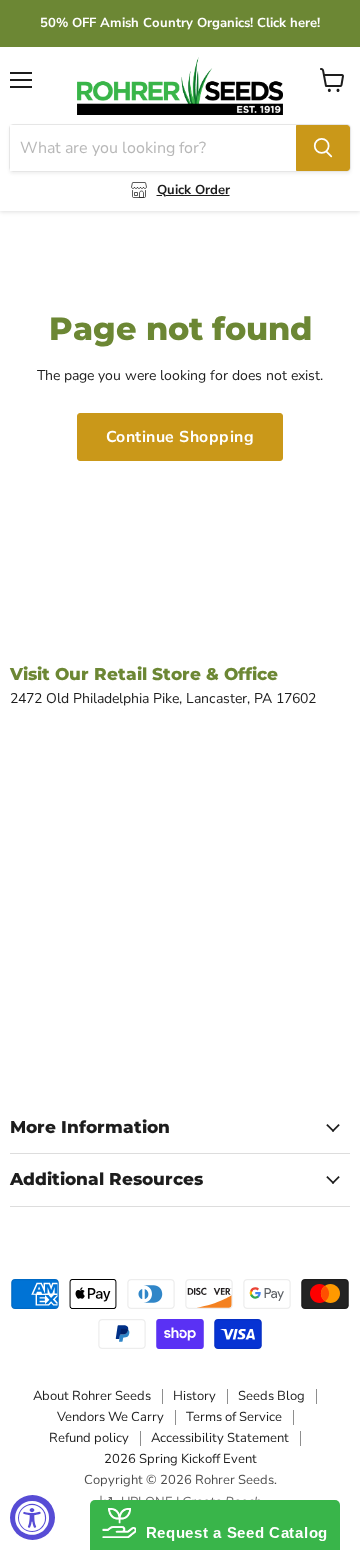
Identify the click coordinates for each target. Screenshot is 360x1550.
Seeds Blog (271, 1396)
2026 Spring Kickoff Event (180, 1459)
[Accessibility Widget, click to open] (32, 1517)
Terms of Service (234, 1417)
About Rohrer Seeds (92, 1396)
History (194, 1396)
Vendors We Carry (110, 1417)
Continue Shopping (180, 437)
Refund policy (89, 1438)
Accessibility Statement (220, 1438)
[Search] (323, 148)
